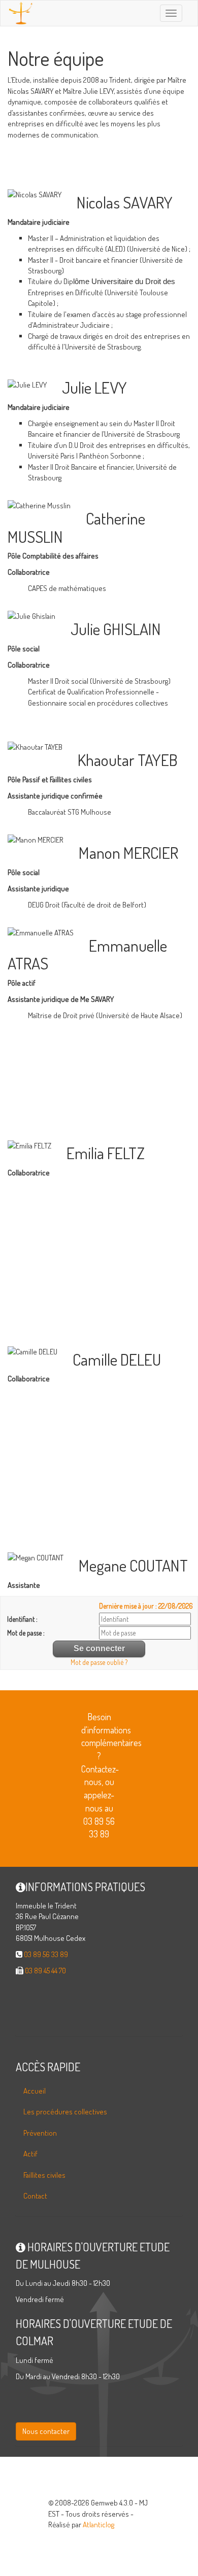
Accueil (35, 2091)
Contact (35, 2196)
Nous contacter (46, 2431)
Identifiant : (22, 1619)
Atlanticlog (98, 2525)
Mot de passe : (26, 1633)
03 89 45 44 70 (45, 1971)
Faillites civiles (44, 2175)
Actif (30, 2154)
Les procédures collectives (65, 2112)
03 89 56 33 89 (46, 1954)
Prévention (40, 2133)
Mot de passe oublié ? (99, 1662)
